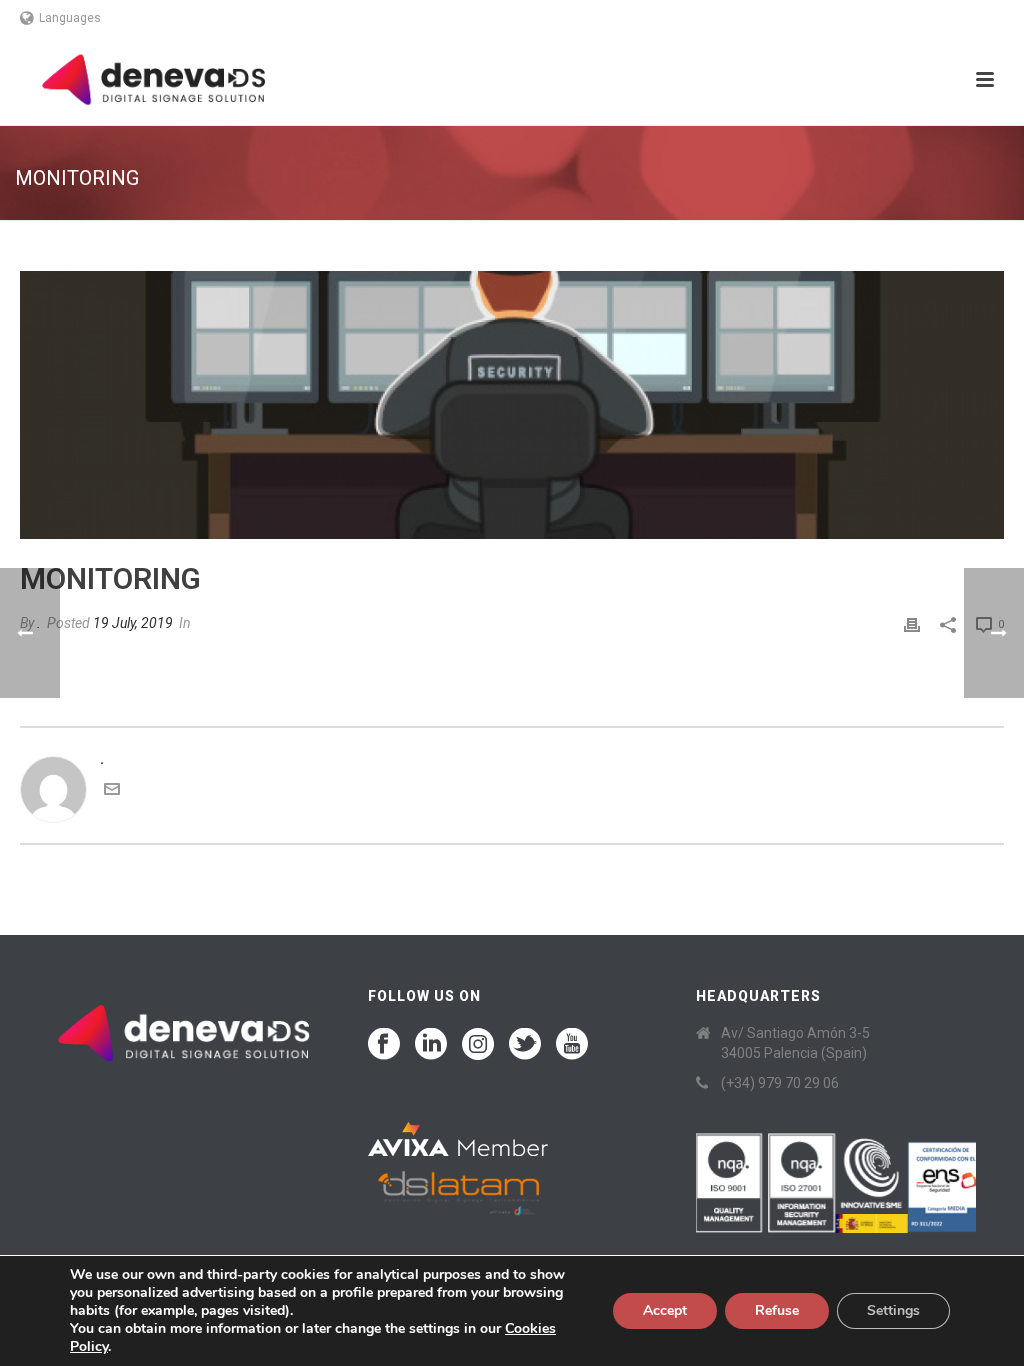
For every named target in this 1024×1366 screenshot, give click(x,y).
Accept (665, 1310)
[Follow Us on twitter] (525, 1045)
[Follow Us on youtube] (572, 1045)
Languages (70, 18)
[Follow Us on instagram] (478, 1045)
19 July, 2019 (133, 623)
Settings (893, 1310)
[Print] (912, 623)
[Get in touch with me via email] (112, 792)
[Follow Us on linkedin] (431, 1045)
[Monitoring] (512, 405)
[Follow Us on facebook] (384, 1045)
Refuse (777, 1310)
